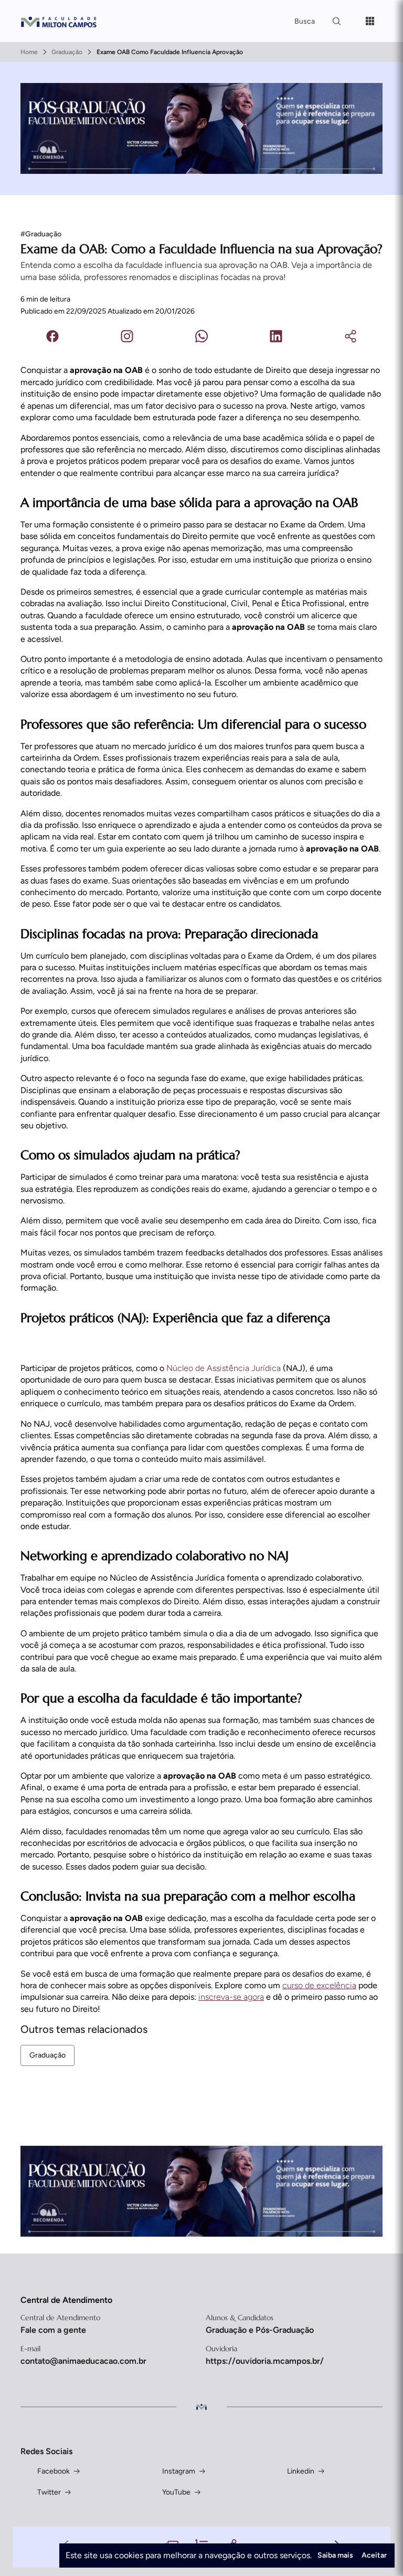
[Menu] (370, 21)
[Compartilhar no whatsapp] (201, 338)
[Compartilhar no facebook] (52, 338)
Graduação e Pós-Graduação (260, 2330)
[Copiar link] (351, 338)
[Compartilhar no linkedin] (276, 338)
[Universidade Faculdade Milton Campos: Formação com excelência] (59, 21)
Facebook (54, 2471)
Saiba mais (335, 2555)
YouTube (176, 2492)
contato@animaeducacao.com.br (83, 2361)
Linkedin (301, 2471)
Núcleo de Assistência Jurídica (224, 1368)
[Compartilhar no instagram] (127, 338)
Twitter (49, 2492)
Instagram (179, 2471)
